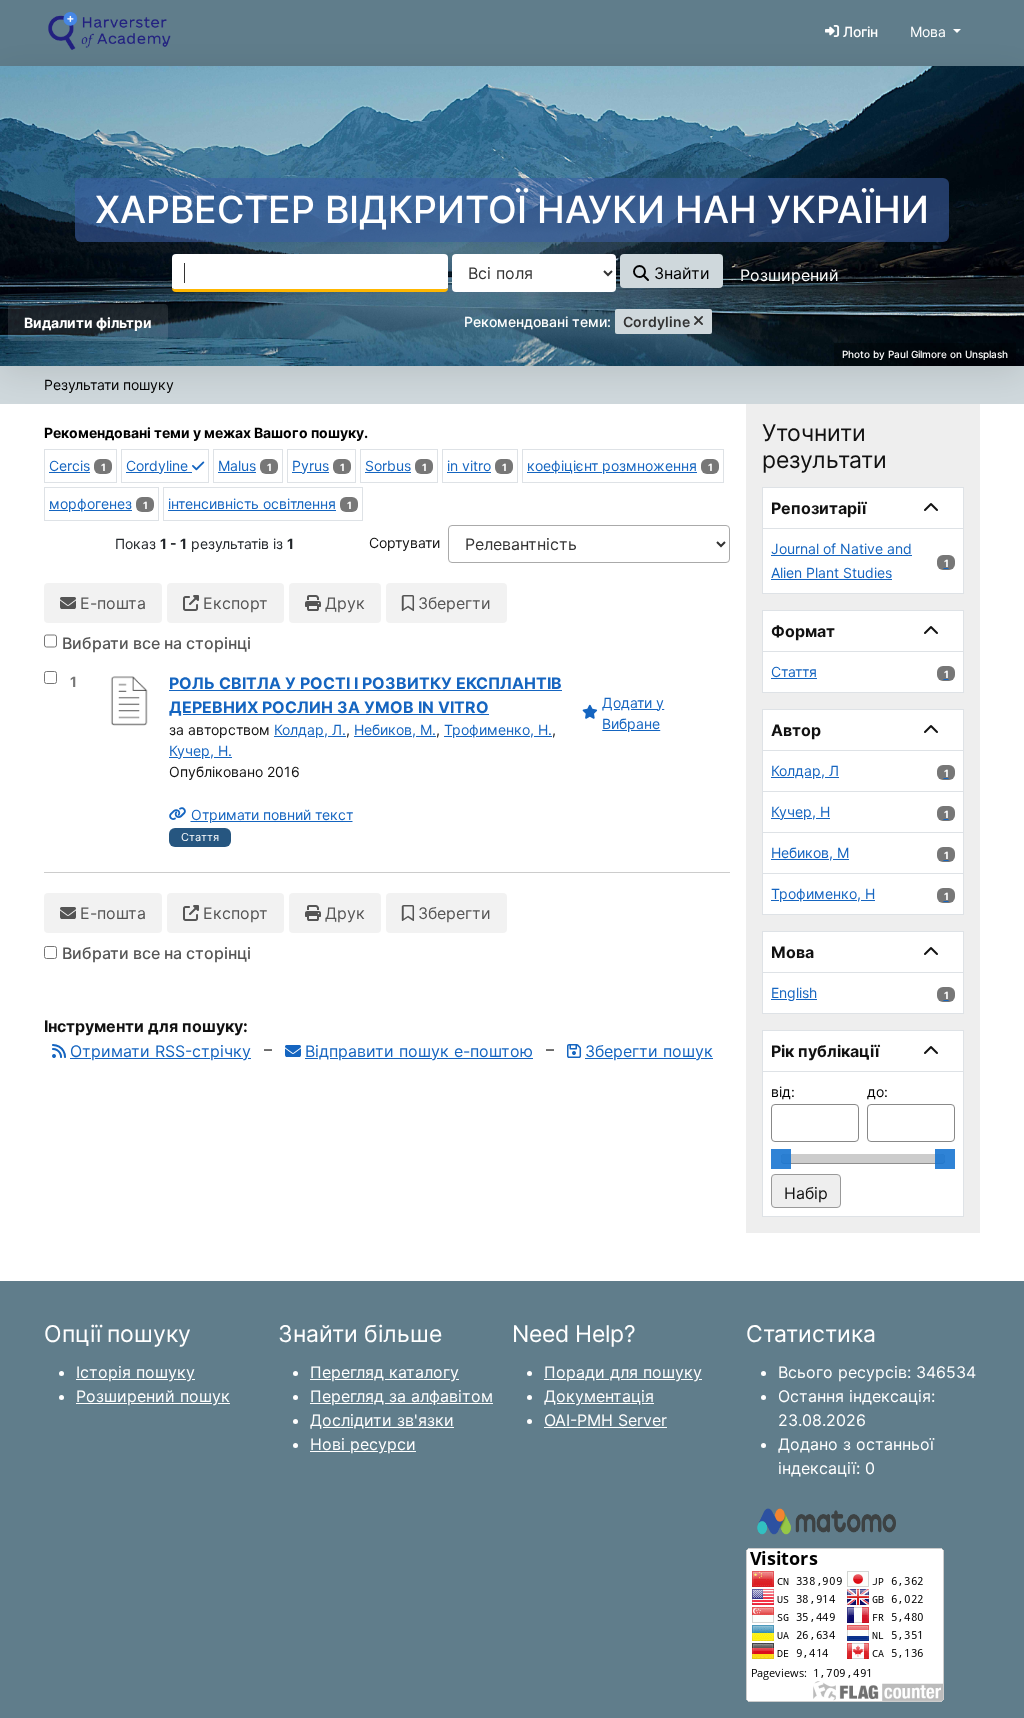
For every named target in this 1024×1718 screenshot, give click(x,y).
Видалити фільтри (88, 322)
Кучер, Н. (200, 750)
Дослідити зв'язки (382, 1420)
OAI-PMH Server (605, 1420)
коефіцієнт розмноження (612, 465)
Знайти (679, 273)
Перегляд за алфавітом (401, 1396)
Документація (599, 1396)
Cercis (69, 465)
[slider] (781, 1159)
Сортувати (404, 542)
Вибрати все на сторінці (156, 643)
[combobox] (310, 273)
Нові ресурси (363, 1444)
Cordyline (159, 465)
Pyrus (310, 465)
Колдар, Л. (310, 729)
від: (783, 1091)
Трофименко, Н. (498, 729)
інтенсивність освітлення (252, 503)
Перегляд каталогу (384, 1372)
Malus (237, 465)
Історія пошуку (135, 1372)
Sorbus (388, 465)
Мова (928, 31)
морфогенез (90, 503)
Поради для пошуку (623, 1372)
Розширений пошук (153, 1396)
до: (877, 1091)
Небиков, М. (395, 729)
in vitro (469, 465)
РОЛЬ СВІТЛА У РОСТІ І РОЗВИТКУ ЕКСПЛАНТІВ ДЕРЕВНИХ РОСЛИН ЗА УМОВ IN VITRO (365, 695)
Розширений (789, 275)
